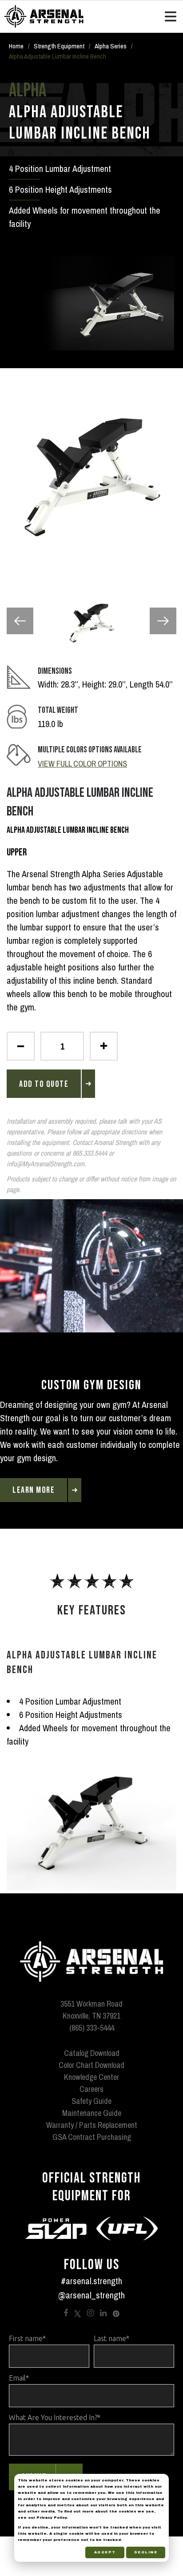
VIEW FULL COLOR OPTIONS (82, 764)
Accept (105, 2552)
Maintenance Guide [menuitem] (92, 2113)
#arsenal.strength (91, 2281)
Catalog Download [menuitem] (92, 2053)
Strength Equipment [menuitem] (59, 46)
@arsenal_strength (91, 2295)
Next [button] (163, 621)
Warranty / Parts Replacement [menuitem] (92, 2125)
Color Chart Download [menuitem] (91, 2065)
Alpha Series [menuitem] (111, 46)
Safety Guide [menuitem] (91, 2101)
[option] (91, 477)
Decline (146, 2552)
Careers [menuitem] (91, 2089)
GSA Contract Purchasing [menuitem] (92, 2137)
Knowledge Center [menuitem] (91, 2077)
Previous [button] (20, 621)
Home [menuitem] (16, 46)
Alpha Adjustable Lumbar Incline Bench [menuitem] (58, 56)
